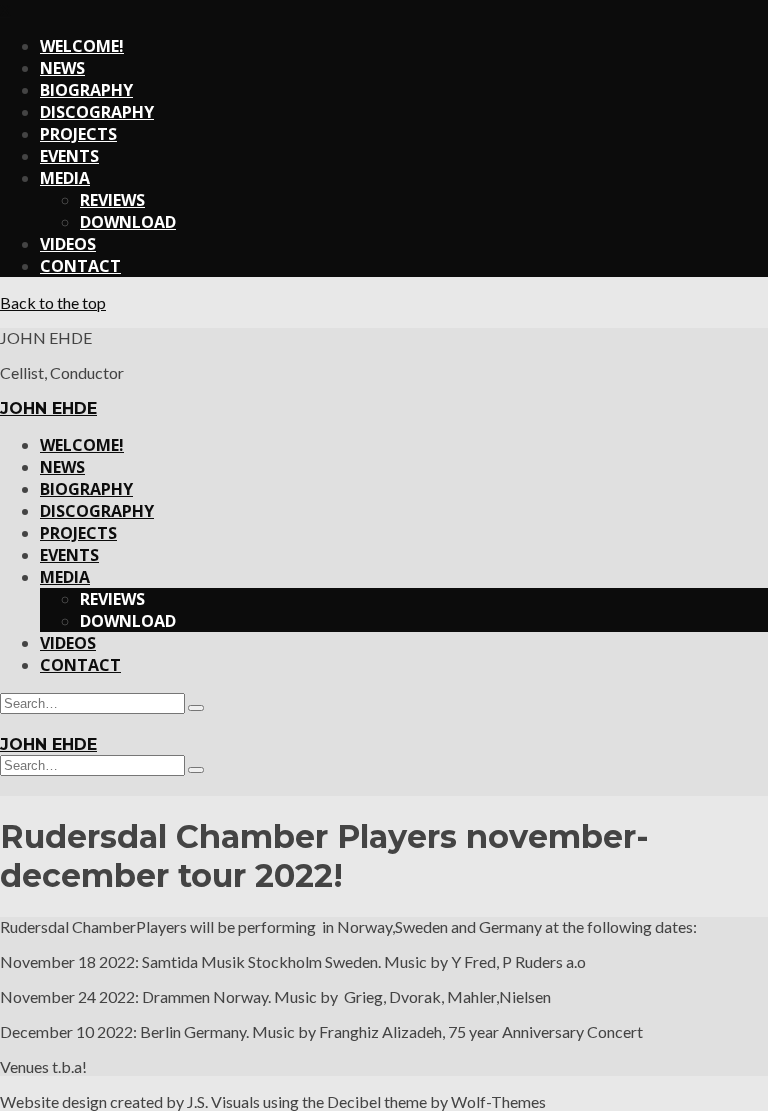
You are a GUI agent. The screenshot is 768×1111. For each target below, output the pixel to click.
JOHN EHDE (48, 408)
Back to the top (53, 302)
